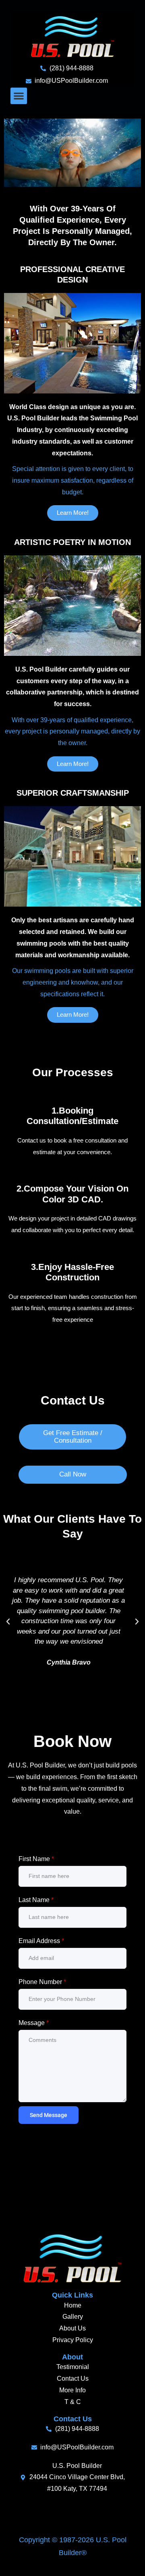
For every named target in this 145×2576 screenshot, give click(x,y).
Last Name (36, 1900)
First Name (36, 1859)
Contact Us (73, 2378)
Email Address (41, 1941)
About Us (72, 2328)
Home (73, 2305)
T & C (73, 2402)
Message (34, 2023)
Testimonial (73, 2367)
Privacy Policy (73, 2340)
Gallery (73, 2317)
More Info (72, 2390)
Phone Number (42, 1982)
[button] (19, 96)
